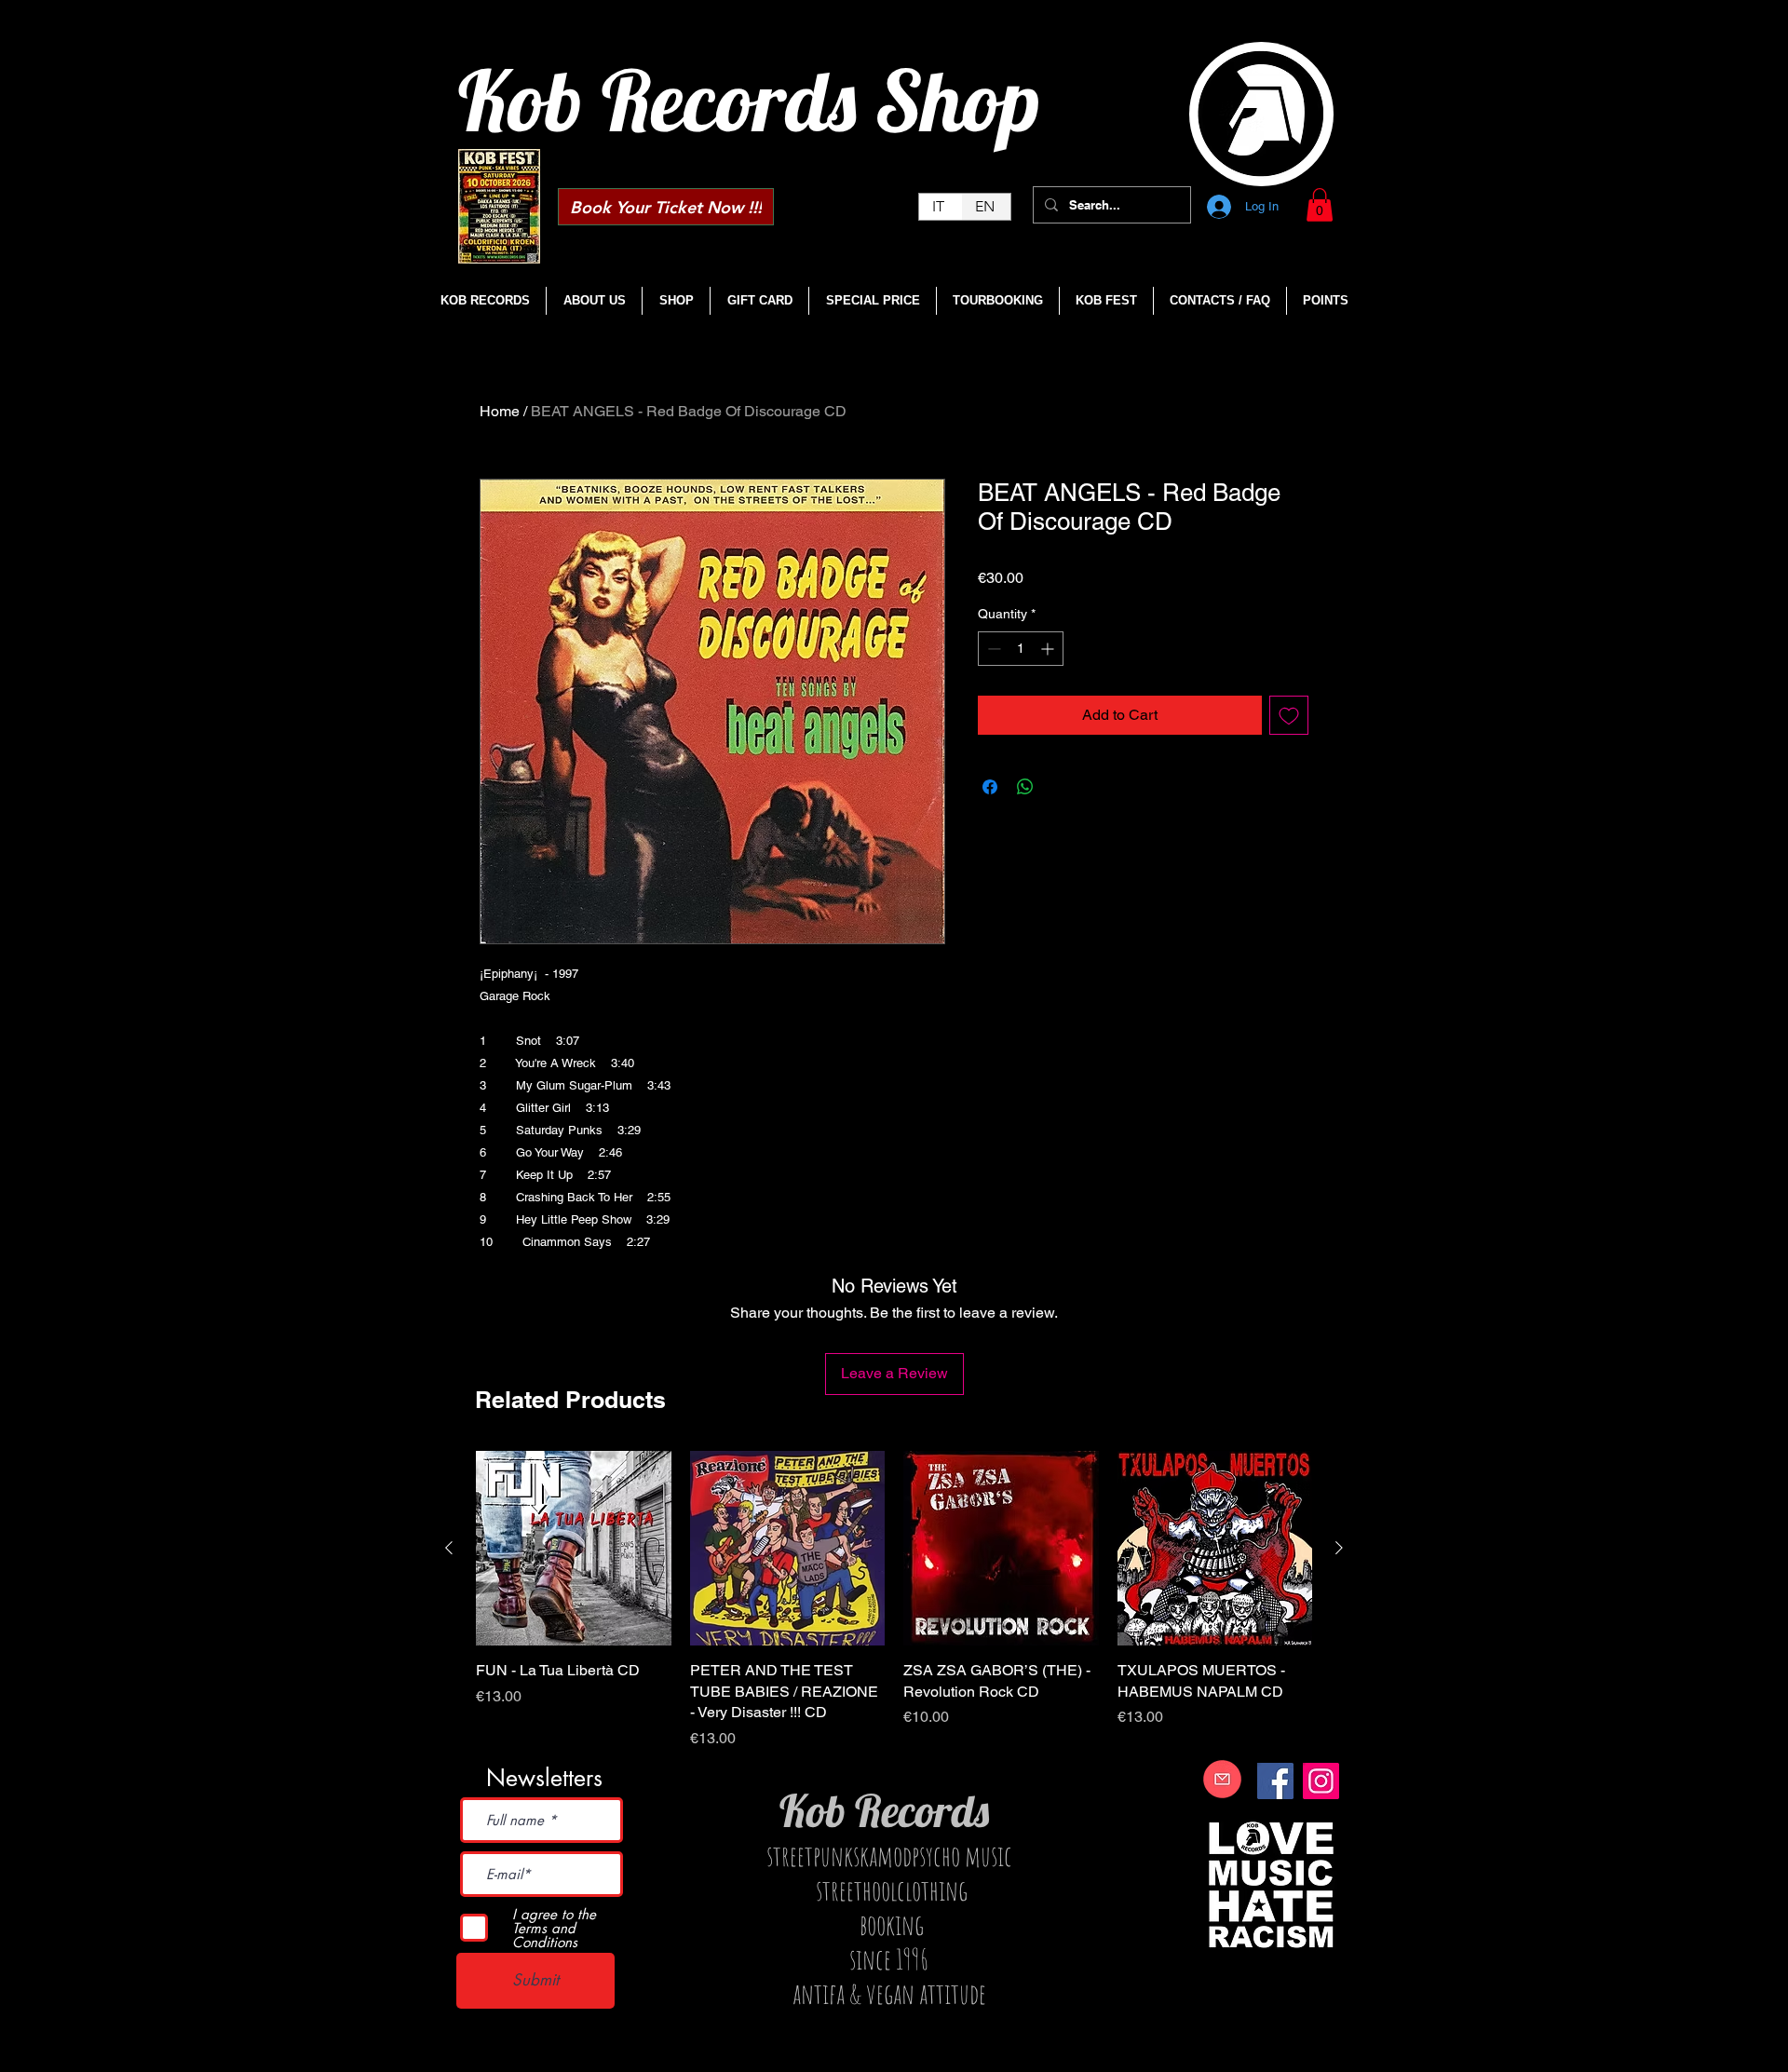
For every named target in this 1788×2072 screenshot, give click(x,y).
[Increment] (1049, 649)
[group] (894, 1600)
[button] (1320, 205)
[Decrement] (992, 649)
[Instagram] (1321, 1781)
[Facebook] (1275, 1781)
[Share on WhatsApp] (1025, 787)
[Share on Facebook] (990, 787)
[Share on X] (1061, 787)
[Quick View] (574, 1549)
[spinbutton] (1021, 649)
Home (500, 411)
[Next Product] (1339, 1548)
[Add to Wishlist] (1289, 715)
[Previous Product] (449, 1548)
